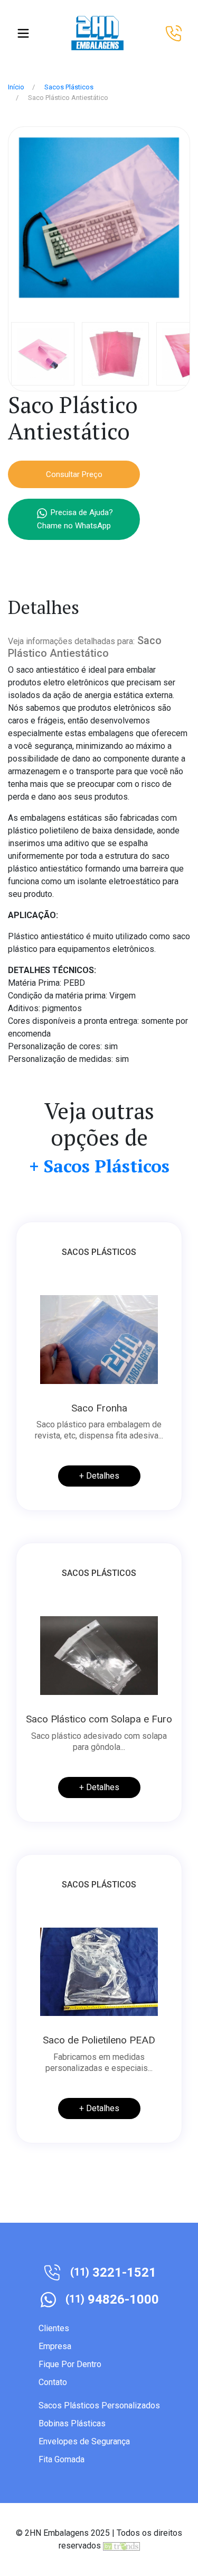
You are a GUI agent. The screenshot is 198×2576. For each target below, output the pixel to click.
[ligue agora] (174, 33)
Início (16, 87)
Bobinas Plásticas (72, 2423)
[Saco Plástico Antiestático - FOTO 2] (43, 353)
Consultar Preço (74, 474)
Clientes (54, 2328)
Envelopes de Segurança (84, 2441)
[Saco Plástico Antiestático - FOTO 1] (99, 217)
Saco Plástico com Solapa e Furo (99, 1719)
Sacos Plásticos (69, 87)
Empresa (55, 2346)
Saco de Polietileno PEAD (99, 2040)
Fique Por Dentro (70, 2364)
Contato (53, 2382)
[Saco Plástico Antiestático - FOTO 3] (115, 353)
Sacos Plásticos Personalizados (99, 2405)
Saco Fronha (99, 1408)
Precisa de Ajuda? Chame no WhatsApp (75, 520)
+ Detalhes (99, 1476)
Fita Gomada (62, 2459)
